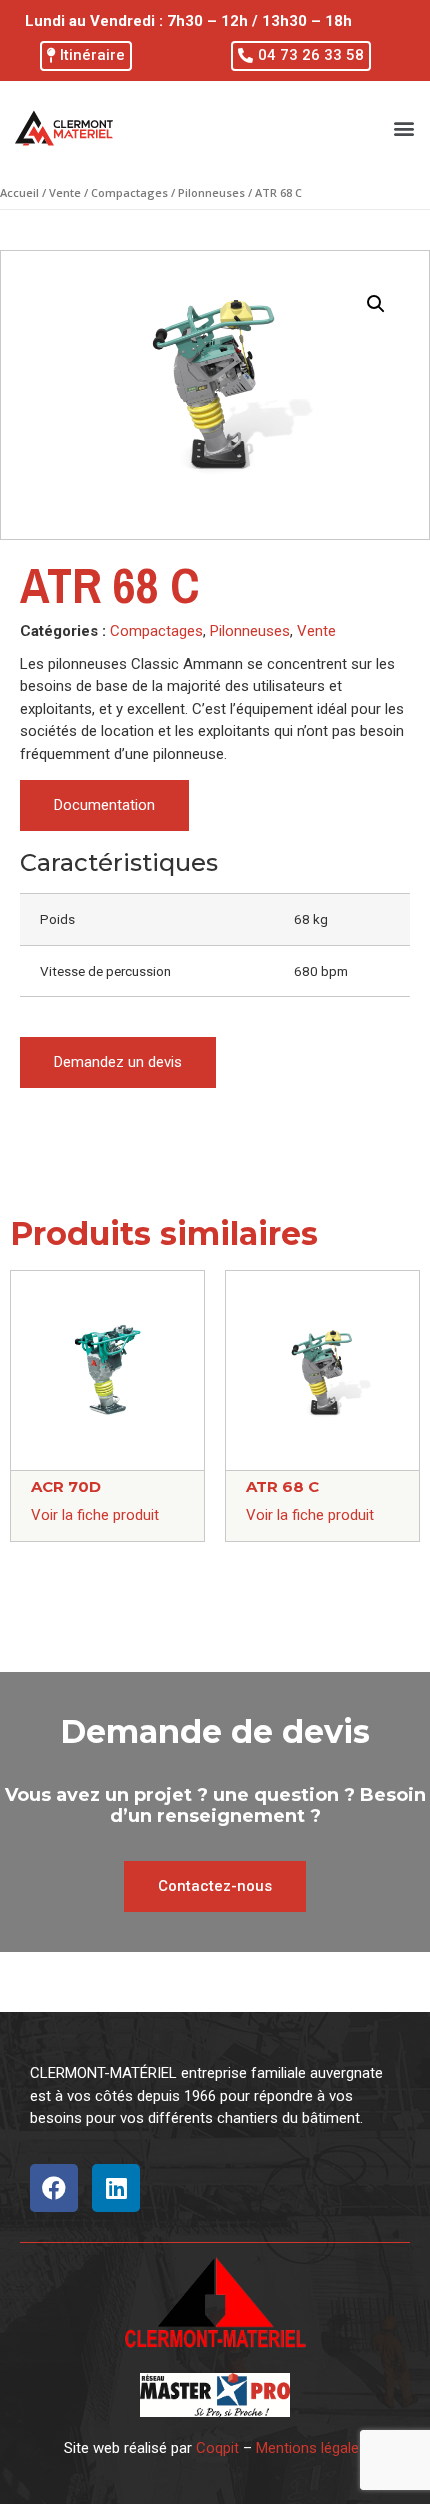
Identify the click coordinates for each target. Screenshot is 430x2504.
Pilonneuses (211, 192)
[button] (86, 56)
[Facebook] (54, 2188)
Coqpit (217, 2448)
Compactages (129, 192)
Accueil (19, 192)
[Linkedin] (116, 2188)
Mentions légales (311, 2448)
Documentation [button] (104, 805)
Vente (65, 192)
